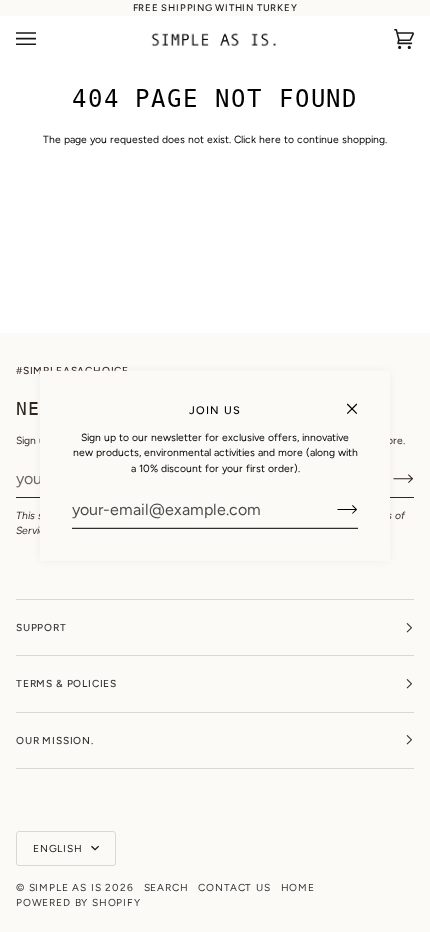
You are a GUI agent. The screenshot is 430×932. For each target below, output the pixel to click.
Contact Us (234, 887)
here (270, 139)
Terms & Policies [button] (66, 683)
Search (166, 887)
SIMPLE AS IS (65, 887)
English (60, 848)
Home (298, 887)
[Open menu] (46, 39)
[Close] (360, 400)
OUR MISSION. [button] (55, 740)
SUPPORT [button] (41, 627)
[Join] (331, 510)
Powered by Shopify (78, 902)
